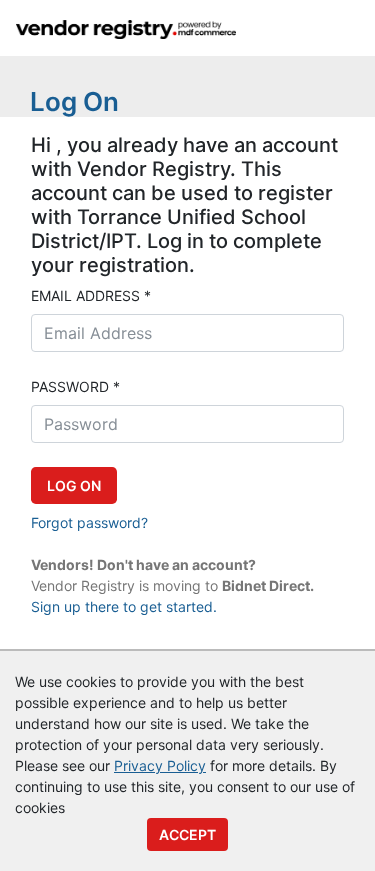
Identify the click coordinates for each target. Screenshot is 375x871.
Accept (187, 834)
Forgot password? (89, 522)
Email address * (91, 295)
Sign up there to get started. (124, 606)
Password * (75, 386)
